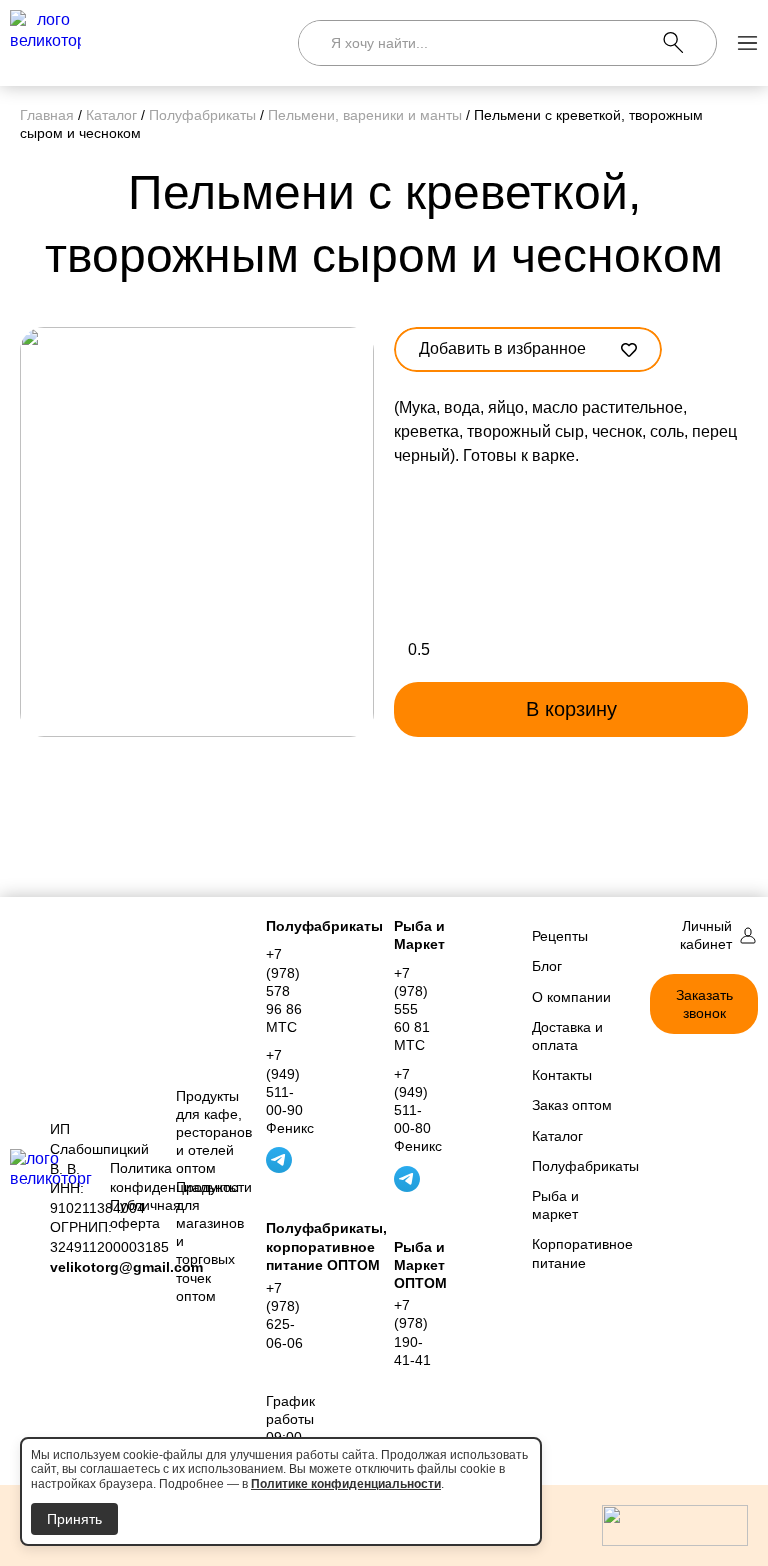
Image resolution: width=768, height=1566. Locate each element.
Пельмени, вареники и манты (365, 115)
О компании (571, 997)
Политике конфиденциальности (346, 1484)
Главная (47, 115)
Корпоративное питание (576, 1253)
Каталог (111, 115)
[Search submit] (689, 42)
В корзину (571, 709)
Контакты (562, 1075)
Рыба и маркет (555, 1205)
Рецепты (560, 936)
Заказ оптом (572, 1105)
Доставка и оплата (567, 1036)
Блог (547, 966)
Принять (74, 1519)
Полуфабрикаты (202, 115)
